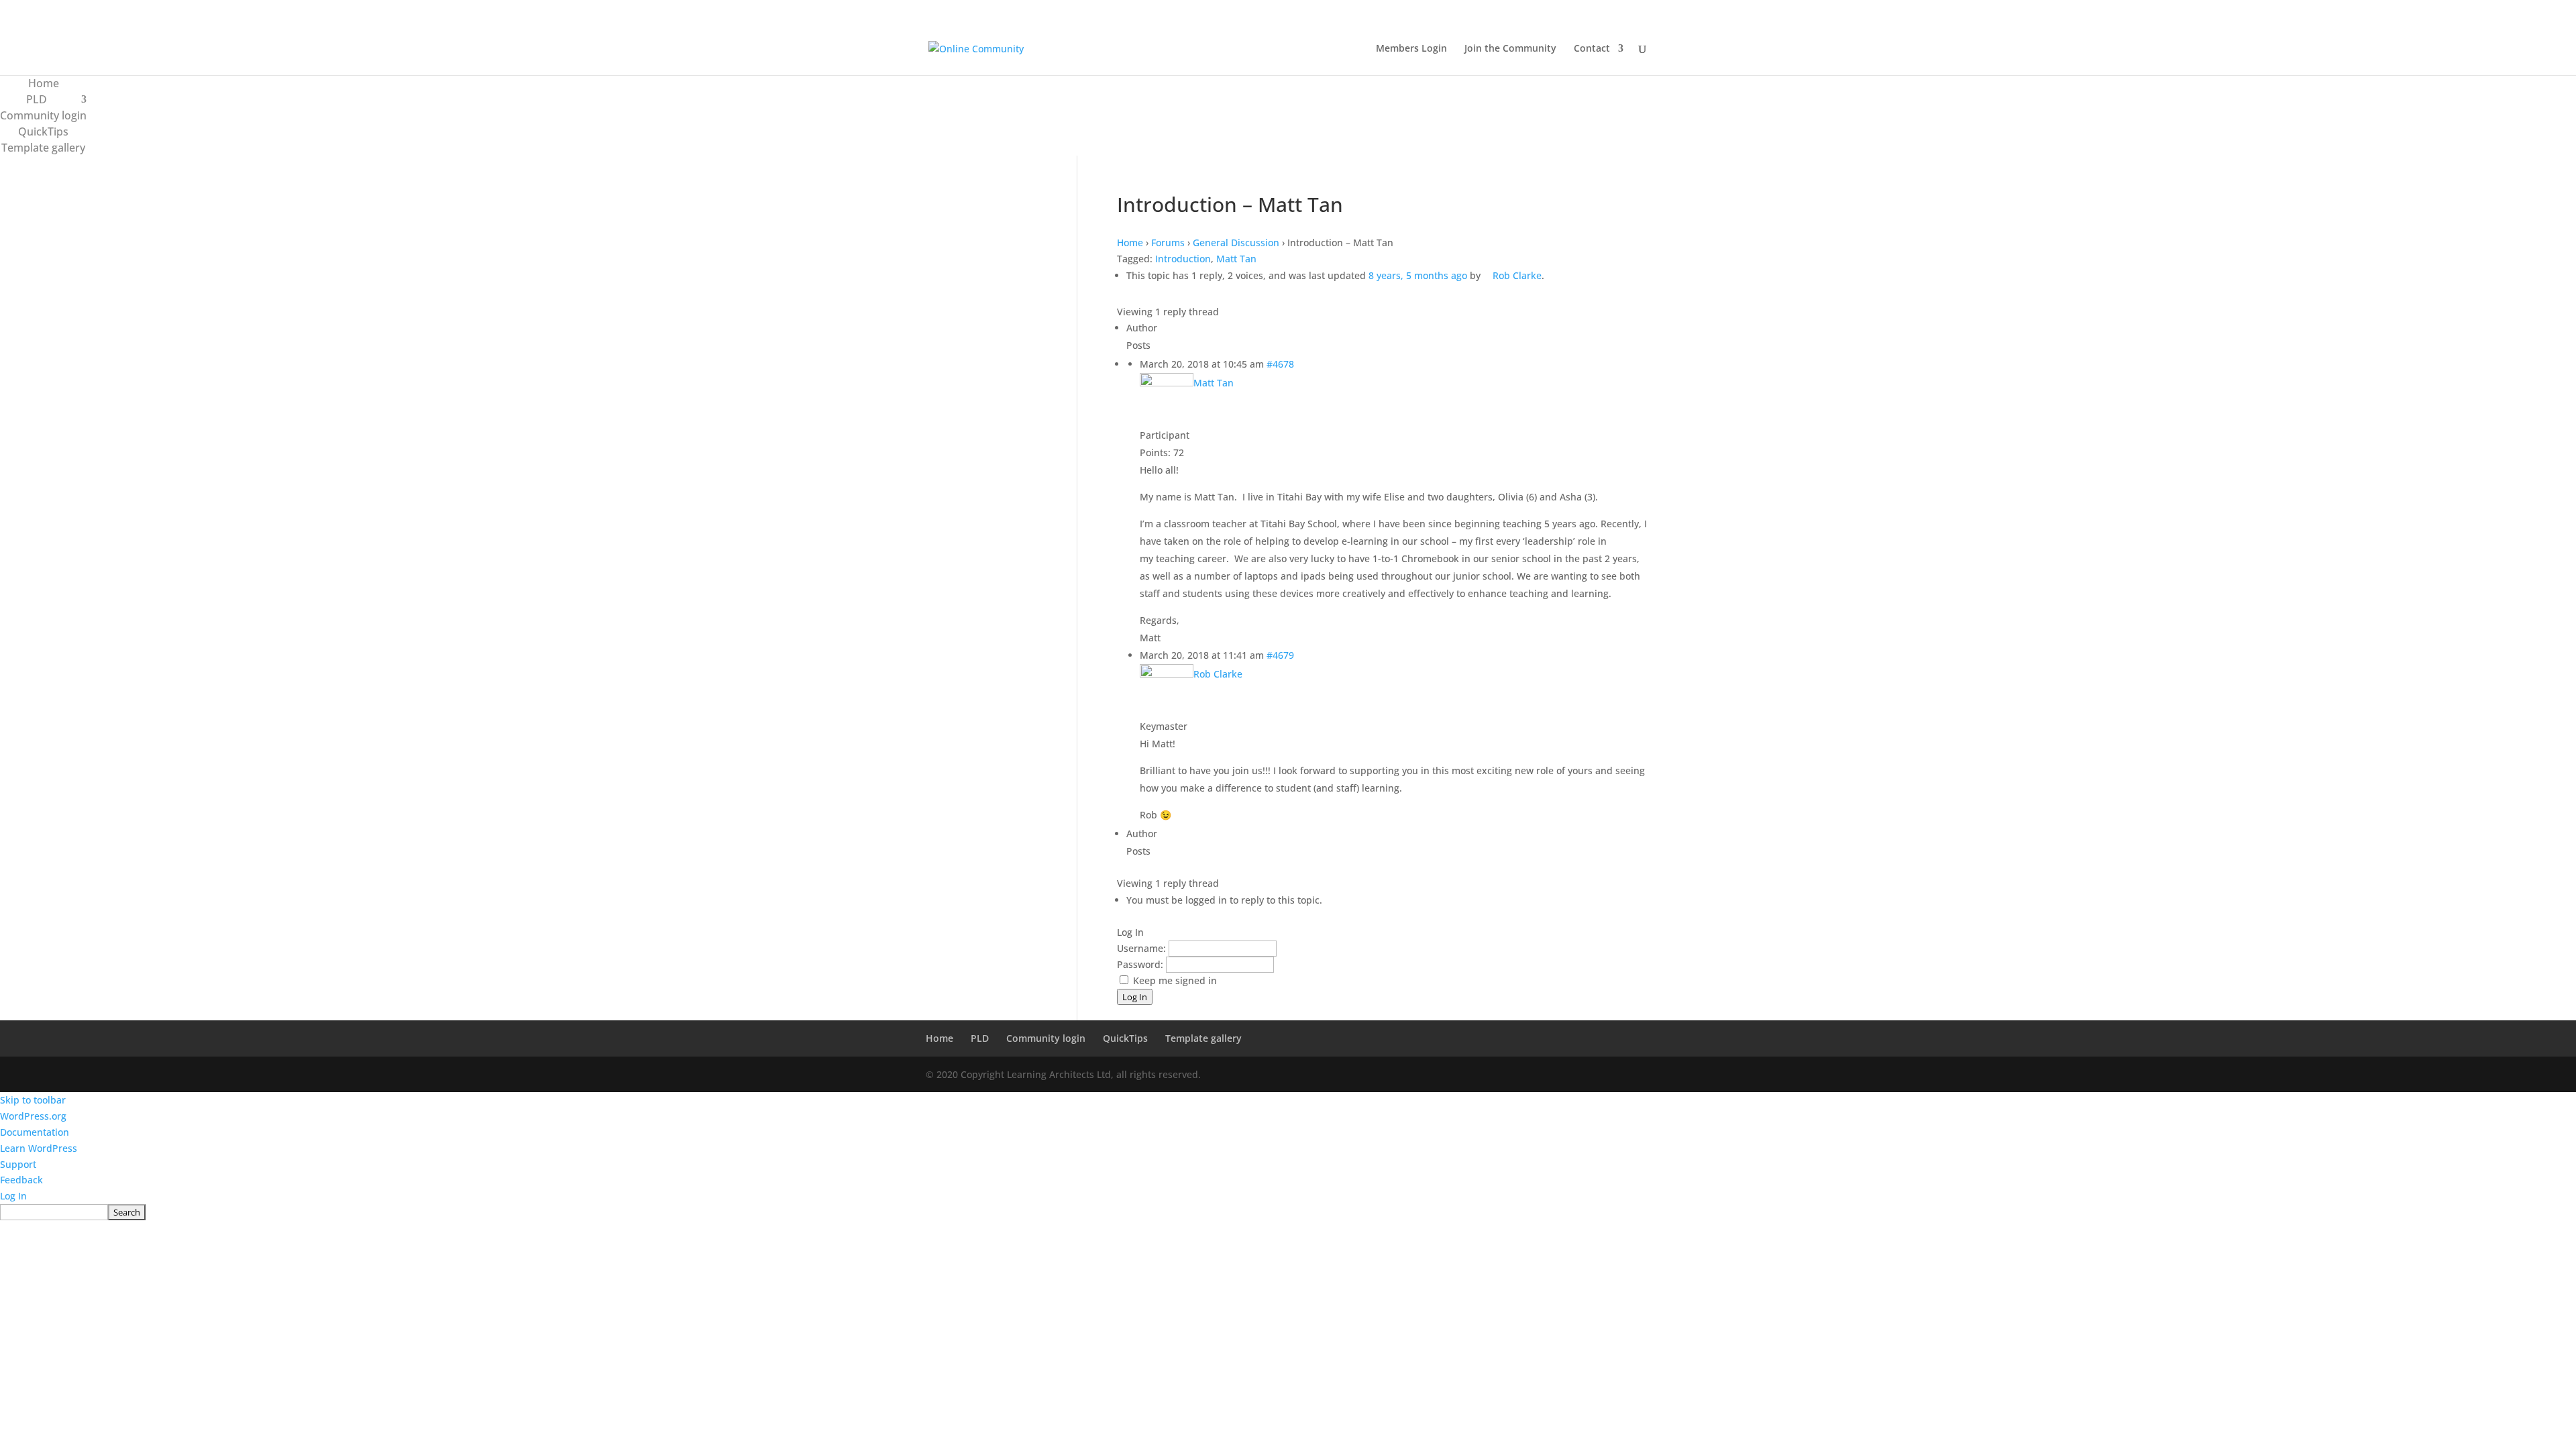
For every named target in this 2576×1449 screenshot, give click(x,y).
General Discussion (1236, 243)
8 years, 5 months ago (1418, 275)
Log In (1135, 997)
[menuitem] (1288, 1212)
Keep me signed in (1175, 980)
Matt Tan (1236, 259)
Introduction (1183, 259)
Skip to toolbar (33, 1100)
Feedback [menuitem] (21, 1180)
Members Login (1411, 49)
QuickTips (43, 131)
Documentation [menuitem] (35, 1132)
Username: (1143, 948)
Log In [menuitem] (13, 1196)
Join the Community (1510, 49)
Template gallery (43, 148)
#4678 (1280, 364)
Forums (1168, 243)
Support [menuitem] (18, 1164)
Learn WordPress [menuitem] (39, 1148)
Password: (1141, 964)
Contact (1592, 49)
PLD (37, 99)
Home (44, 83)
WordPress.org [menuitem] (33, 1116)
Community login (43, 115)
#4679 (1280, 655)
